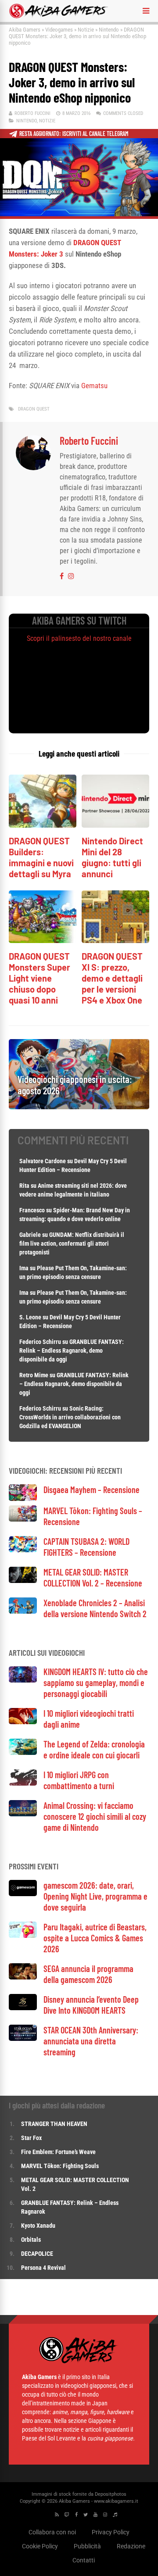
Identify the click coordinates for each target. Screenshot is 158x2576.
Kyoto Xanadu (38, 2226)
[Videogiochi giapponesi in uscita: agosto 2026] (79, 1107)
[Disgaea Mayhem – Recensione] (23, 1499)
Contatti (84, 2560)
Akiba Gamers (25, 30)
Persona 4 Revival (43, 2268)
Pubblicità (87, 2546)
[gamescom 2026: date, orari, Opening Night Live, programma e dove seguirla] (23, 1894)
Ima (24, 1268)
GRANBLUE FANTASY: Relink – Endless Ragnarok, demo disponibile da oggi (72, 1351)
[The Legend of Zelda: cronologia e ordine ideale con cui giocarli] (23, 1752)
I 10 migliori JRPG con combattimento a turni (79, 1780)
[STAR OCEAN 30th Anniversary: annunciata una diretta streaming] (23, 2038)
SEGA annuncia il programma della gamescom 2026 (88, 1974)
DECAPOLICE (37, 2254)
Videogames (59, 30)
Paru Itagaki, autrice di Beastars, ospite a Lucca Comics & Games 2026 (95, 1938)
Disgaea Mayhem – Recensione (92, 1490)
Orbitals (31, 2240)
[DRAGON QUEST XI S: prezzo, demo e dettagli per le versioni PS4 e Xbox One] (115, 941)
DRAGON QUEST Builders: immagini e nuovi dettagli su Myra (41, 857)
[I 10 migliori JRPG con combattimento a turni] (23, 1783)
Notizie (86, 30)
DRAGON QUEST (34, 409)
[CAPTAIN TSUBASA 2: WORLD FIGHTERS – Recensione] (23, 1550)
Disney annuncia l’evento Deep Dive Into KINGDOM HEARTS (91, 2005)
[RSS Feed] (57, 2515)
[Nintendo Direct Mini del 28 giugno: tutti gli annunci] (115, 825)
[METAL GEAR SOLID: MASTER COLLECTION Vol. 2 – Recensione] (23, 1581)
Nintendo (109, 30)
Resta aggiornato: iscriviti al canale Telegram (74, 134)
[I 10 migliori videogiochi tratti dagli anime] (23, 1722)
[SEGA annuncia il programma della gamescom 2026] (23, 1977)
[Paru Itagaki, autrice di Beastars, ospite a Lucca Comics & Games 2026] (23, 1935)
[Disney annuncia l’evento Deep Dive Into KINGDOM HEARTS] (23, 2008)
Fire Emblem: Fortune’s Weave (58, 2152)
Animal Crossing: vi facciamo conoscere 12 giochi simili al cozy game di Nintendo (95, 1816)
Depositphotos (111, 2494)
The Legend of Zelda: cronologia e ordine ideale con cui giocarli (94, 1749)
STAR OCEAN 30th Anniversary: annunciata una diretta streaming (91, 2041)
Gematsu (94, 386)
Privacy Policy (111, 2532)
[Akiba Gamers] (59, 17)
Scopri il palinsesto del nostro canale (79, 638)
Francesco (32, 1210)
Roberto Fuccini (32, 113)
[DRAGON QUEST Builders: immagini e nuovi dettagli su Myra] (43, 825)
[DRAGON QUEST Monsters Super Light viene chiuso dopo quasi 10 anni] (43, 941)
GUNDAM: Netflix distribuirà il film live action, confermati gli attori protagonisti (72, 1243)
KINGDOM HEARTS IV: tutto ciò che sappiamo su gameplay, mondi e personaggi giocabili (96, 1683)
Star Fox (31, 2138)
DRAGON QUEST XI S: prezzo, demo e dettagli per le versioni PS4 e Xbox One (112, 978)
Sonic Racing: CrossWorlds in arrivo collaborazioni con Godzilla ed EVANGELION (70, 1417)
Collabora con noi (52, 2532)
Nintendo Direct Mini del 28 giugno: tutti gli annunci (112, 857)
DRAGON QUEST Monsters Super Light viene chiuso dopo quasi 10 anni (39, 978)
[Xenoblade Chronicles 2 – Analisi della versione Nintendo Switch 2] (23, 1611)
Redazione (131, 2546)
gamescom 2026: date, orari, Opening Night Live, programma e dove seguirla (95, 1896)
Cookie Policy (40, 2546)
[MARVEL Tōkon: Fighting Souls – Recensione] (23, 1519)
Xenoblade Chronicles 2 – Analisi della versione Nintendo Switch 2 (95, 1608)
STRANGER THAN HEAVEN (54, 2124)
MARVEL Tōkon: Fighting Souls (61, 2166)
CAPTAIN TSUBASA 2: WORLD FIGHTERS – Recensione (86, 1547)
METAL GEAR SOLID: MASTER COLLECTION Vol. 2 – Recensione (93, 1577)
